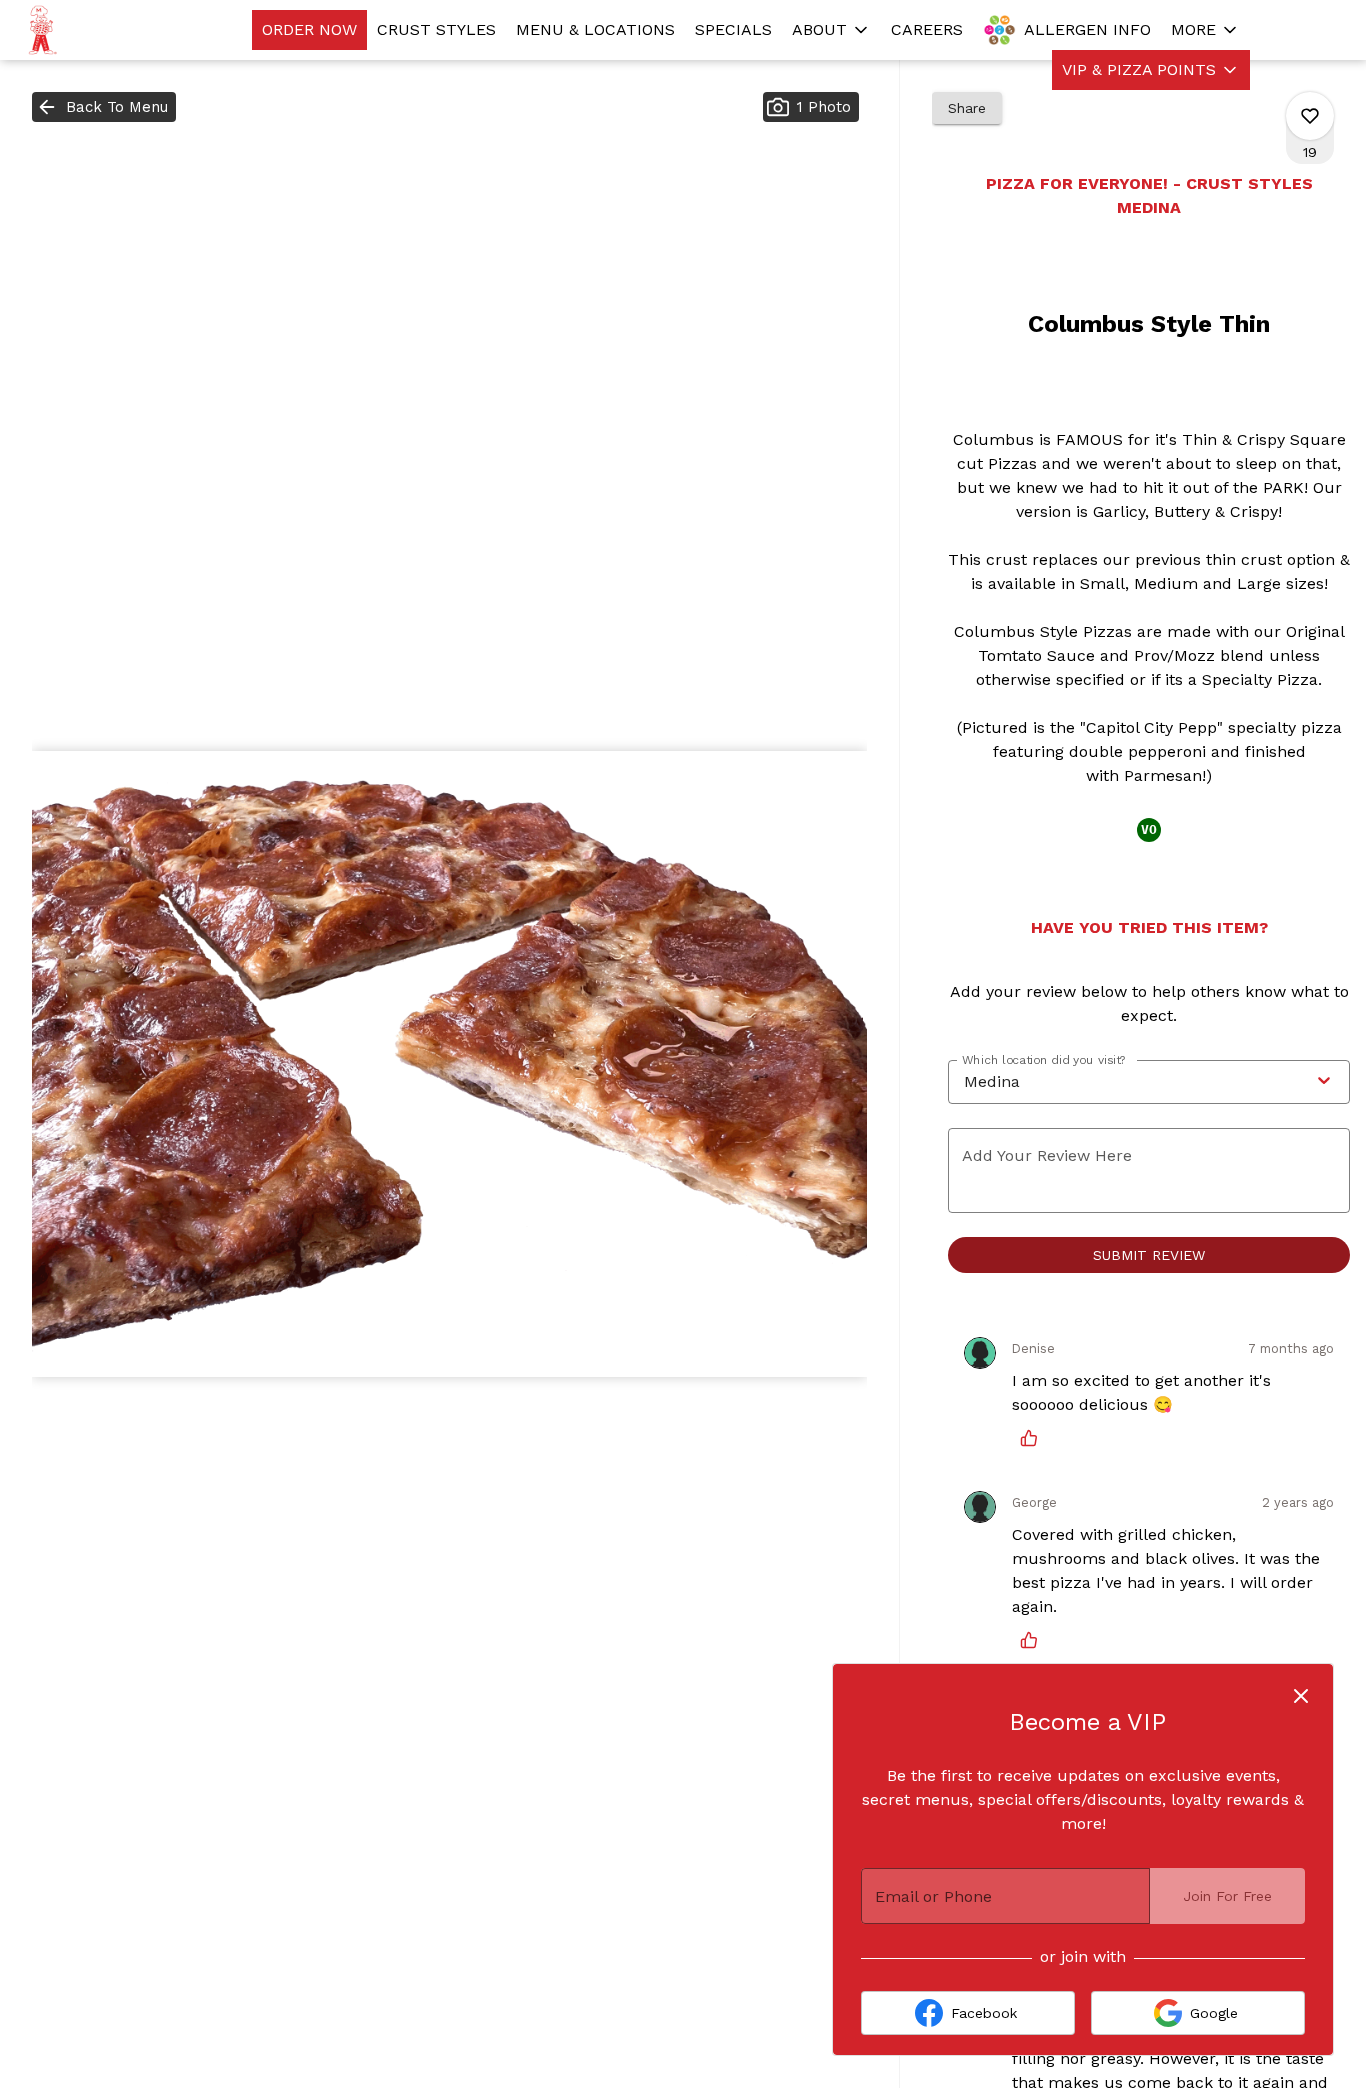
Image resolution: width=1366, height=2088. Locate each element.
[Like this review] (1034, 1438)
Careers (927, 29)
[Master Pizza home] (106, 30)
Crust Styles (436, 29)
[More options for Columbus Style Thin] (1310, 116)
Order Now (309, 29)
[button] (831, 30)
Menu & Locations (595, 29)
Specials (733, 29)
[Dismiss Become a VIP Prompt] (1301, 1696)
